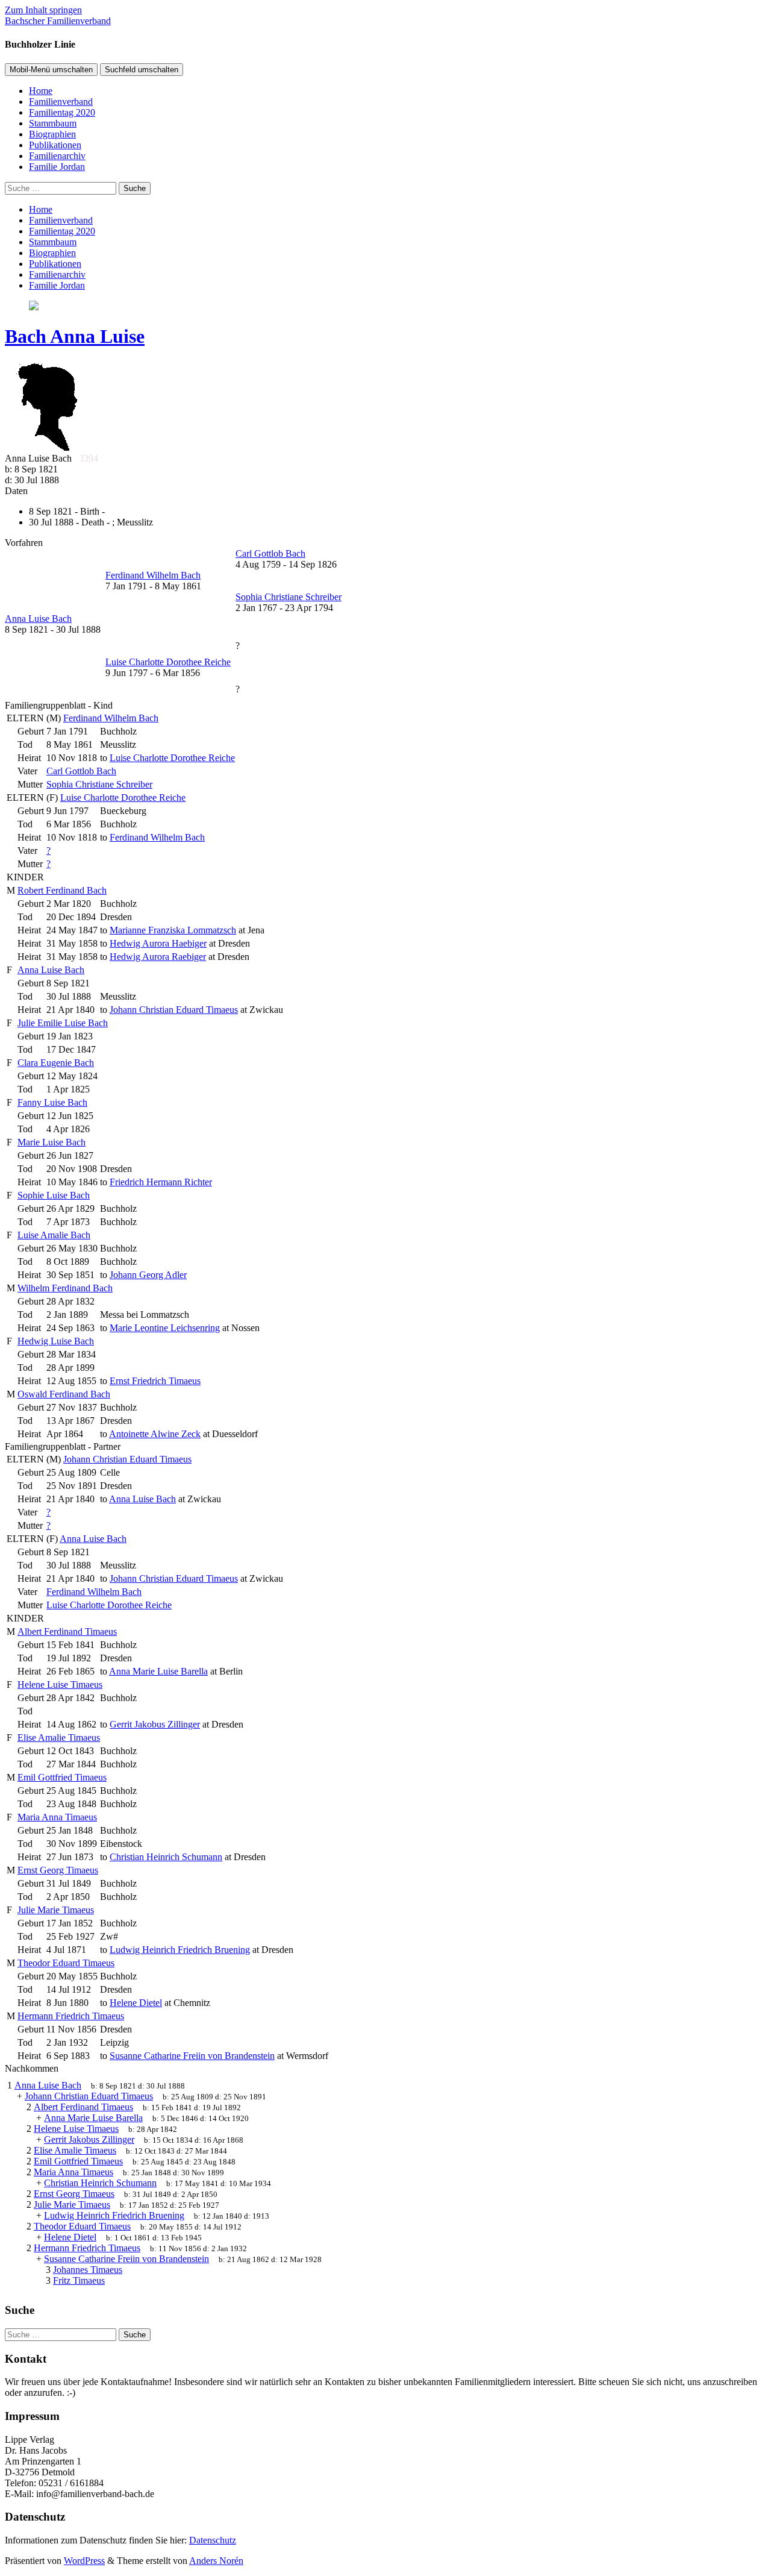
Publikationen (55, 145)
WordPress (84, 2561)
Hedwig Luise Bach (56, 1341)
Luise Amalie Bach (54, 1235)
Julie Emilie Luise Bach (63, 1023)
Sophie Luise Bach (54, 1195)
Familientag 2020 (62, 112)
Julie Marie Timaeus (56, 1910)
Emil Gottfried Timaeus (62, 1777)
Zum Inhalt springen (43, 10)
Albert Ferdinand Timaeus (67, 1631)
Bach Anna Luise (75, 336)
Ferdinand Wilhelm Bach (111, 718)
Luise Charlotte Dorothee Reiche (123, 798)
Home (41, 91)
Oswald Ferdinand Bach (64, 1394)
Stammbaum (53, 123)
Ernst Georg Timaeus (58, 1870)
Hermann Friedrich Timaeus (71, 2016)
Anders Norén (216, 2561)
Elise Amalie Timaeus (59, 1738)
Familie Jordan (57, 167)
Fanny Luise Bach (52, 1102)
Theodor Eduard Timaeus (66, 1963)
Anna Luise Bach (51, 970)
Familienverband (61, 102)
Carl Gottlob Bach (81, 771)
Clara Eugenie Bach (56, 1063)
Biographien (52, 134)
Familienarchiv (57, 156)
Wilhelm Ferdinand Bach (65, 1288)
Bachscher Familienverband (58, 21)
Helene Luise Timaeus (60, 1684)
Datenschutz (213, 2540)
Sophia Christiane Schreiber (99, 784)
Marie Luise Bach (52, 1142)
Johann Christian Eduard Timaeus (127, 1459)
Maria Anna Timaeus (57, 1817)
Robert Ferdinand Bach (62, 890)
